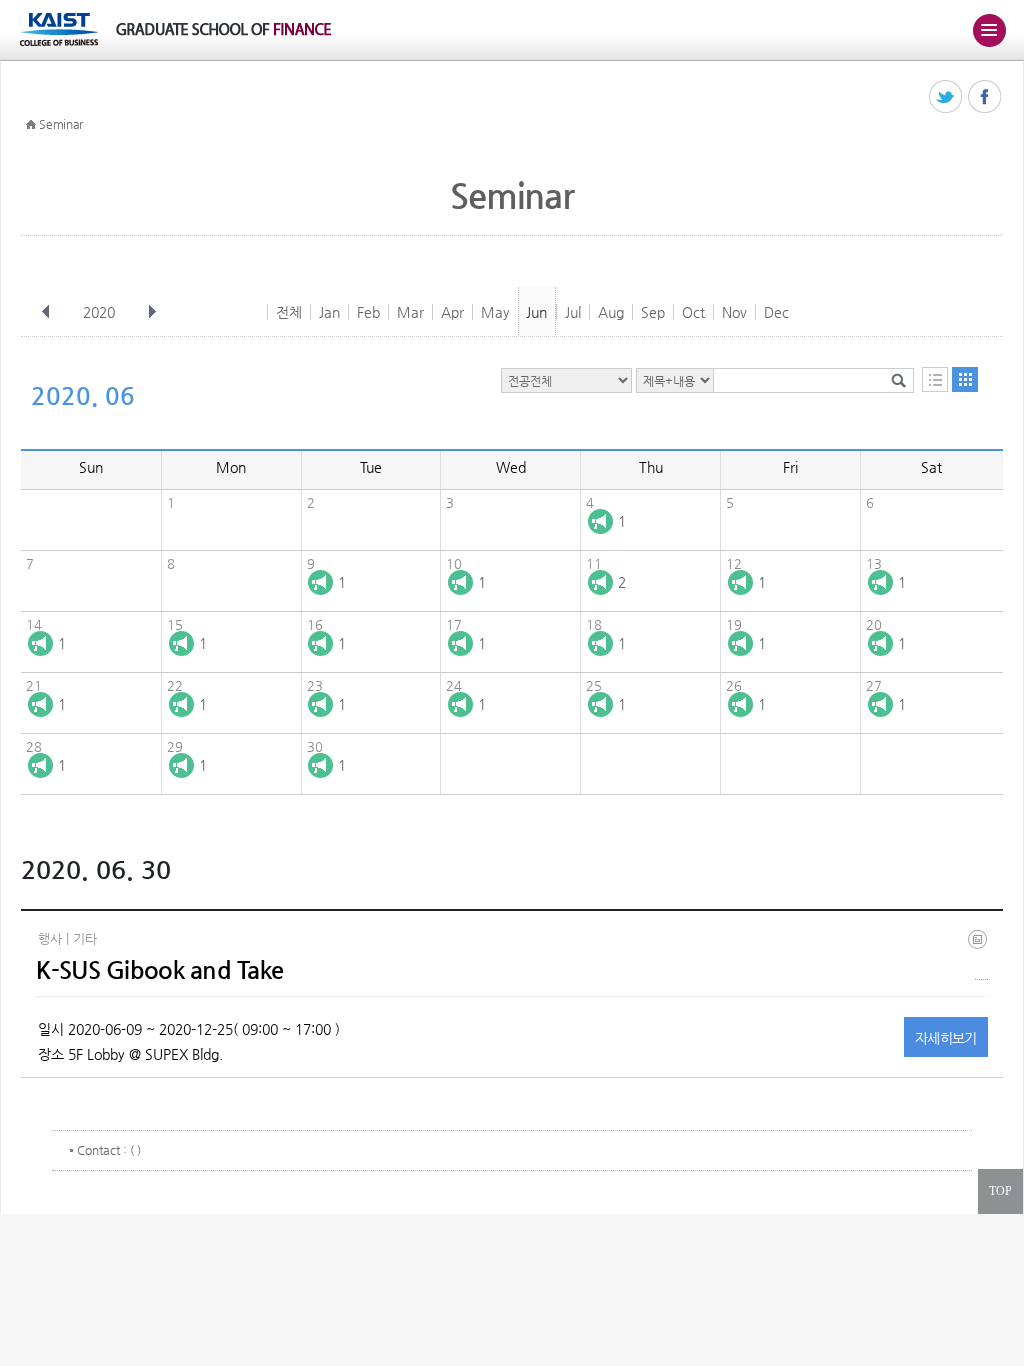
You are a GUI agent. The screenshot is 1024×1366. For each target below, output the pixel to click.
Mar (410, 312)
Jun (536, 312)
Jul (573, 312)
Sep (653, 312)
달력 (965, 379)
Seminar (61, 124)
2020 (99, 312)
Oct (693, 312)
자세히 (946, 1038)
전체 (289, 312)
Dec (776, 312)
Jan (329, 312)
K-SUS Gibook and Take (159, 970)
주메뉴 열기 (989, 30)
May (495, 312)
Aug (611, 312)
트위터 (946, 97)
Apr (452, 312)
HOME (31, 125)
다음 (152, 312)
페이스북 (985, 97)
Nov (734, 312)
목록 (935, 379)
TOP (1000, 1191)
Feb (368, 312)
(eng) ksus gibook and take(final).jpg (981, 954)
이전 (46, 312)
